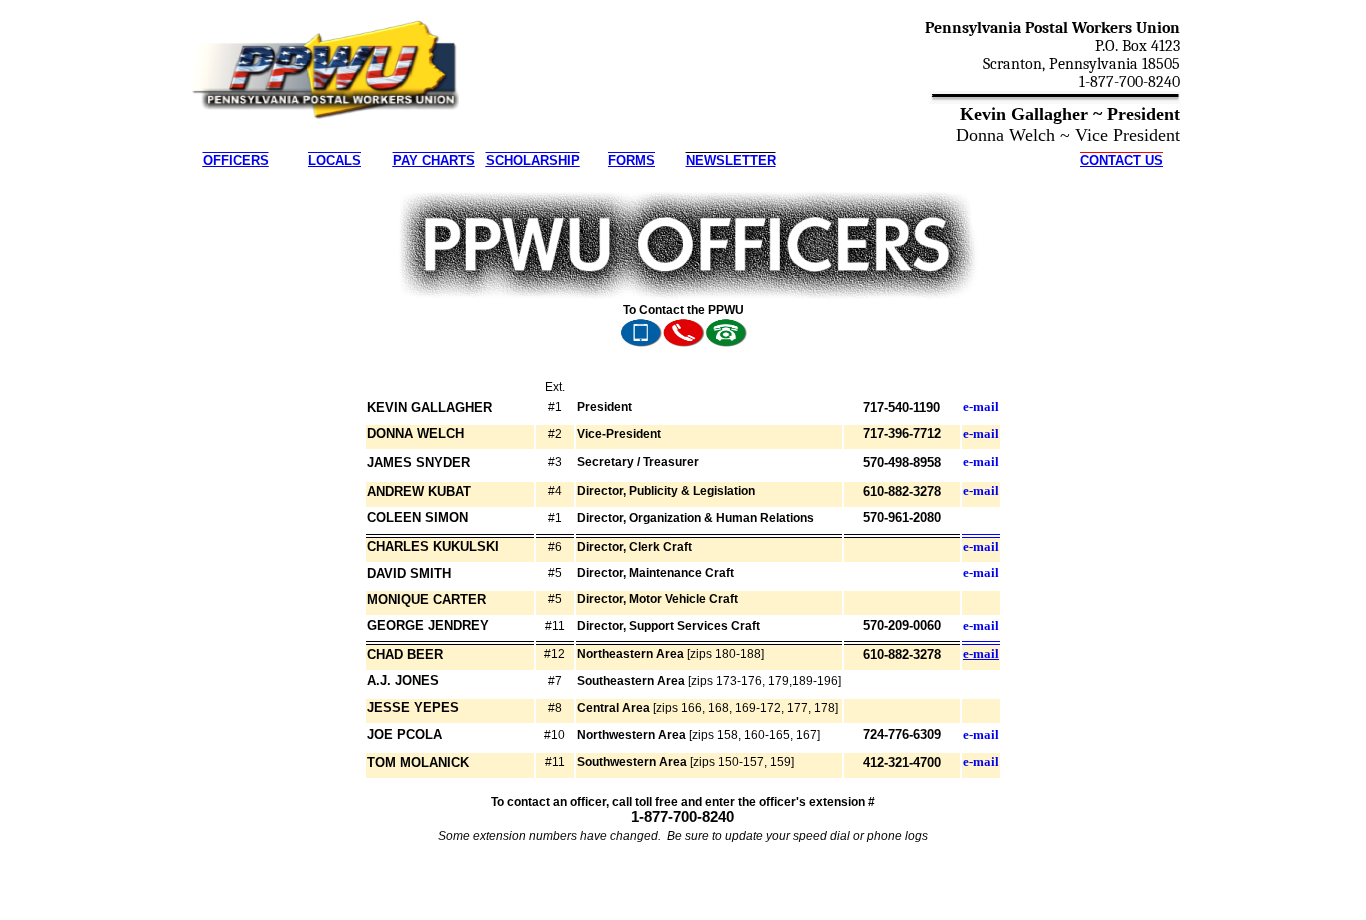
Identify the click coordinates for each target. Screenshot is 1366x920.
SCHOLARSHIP (533, 160)
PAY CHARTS (434, 160)
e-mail (981, 406)
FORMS (631, 160)
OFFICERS (236, 160)
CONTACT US (1121, 160)
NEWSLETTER (731, 160)
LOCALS (334, 160)
